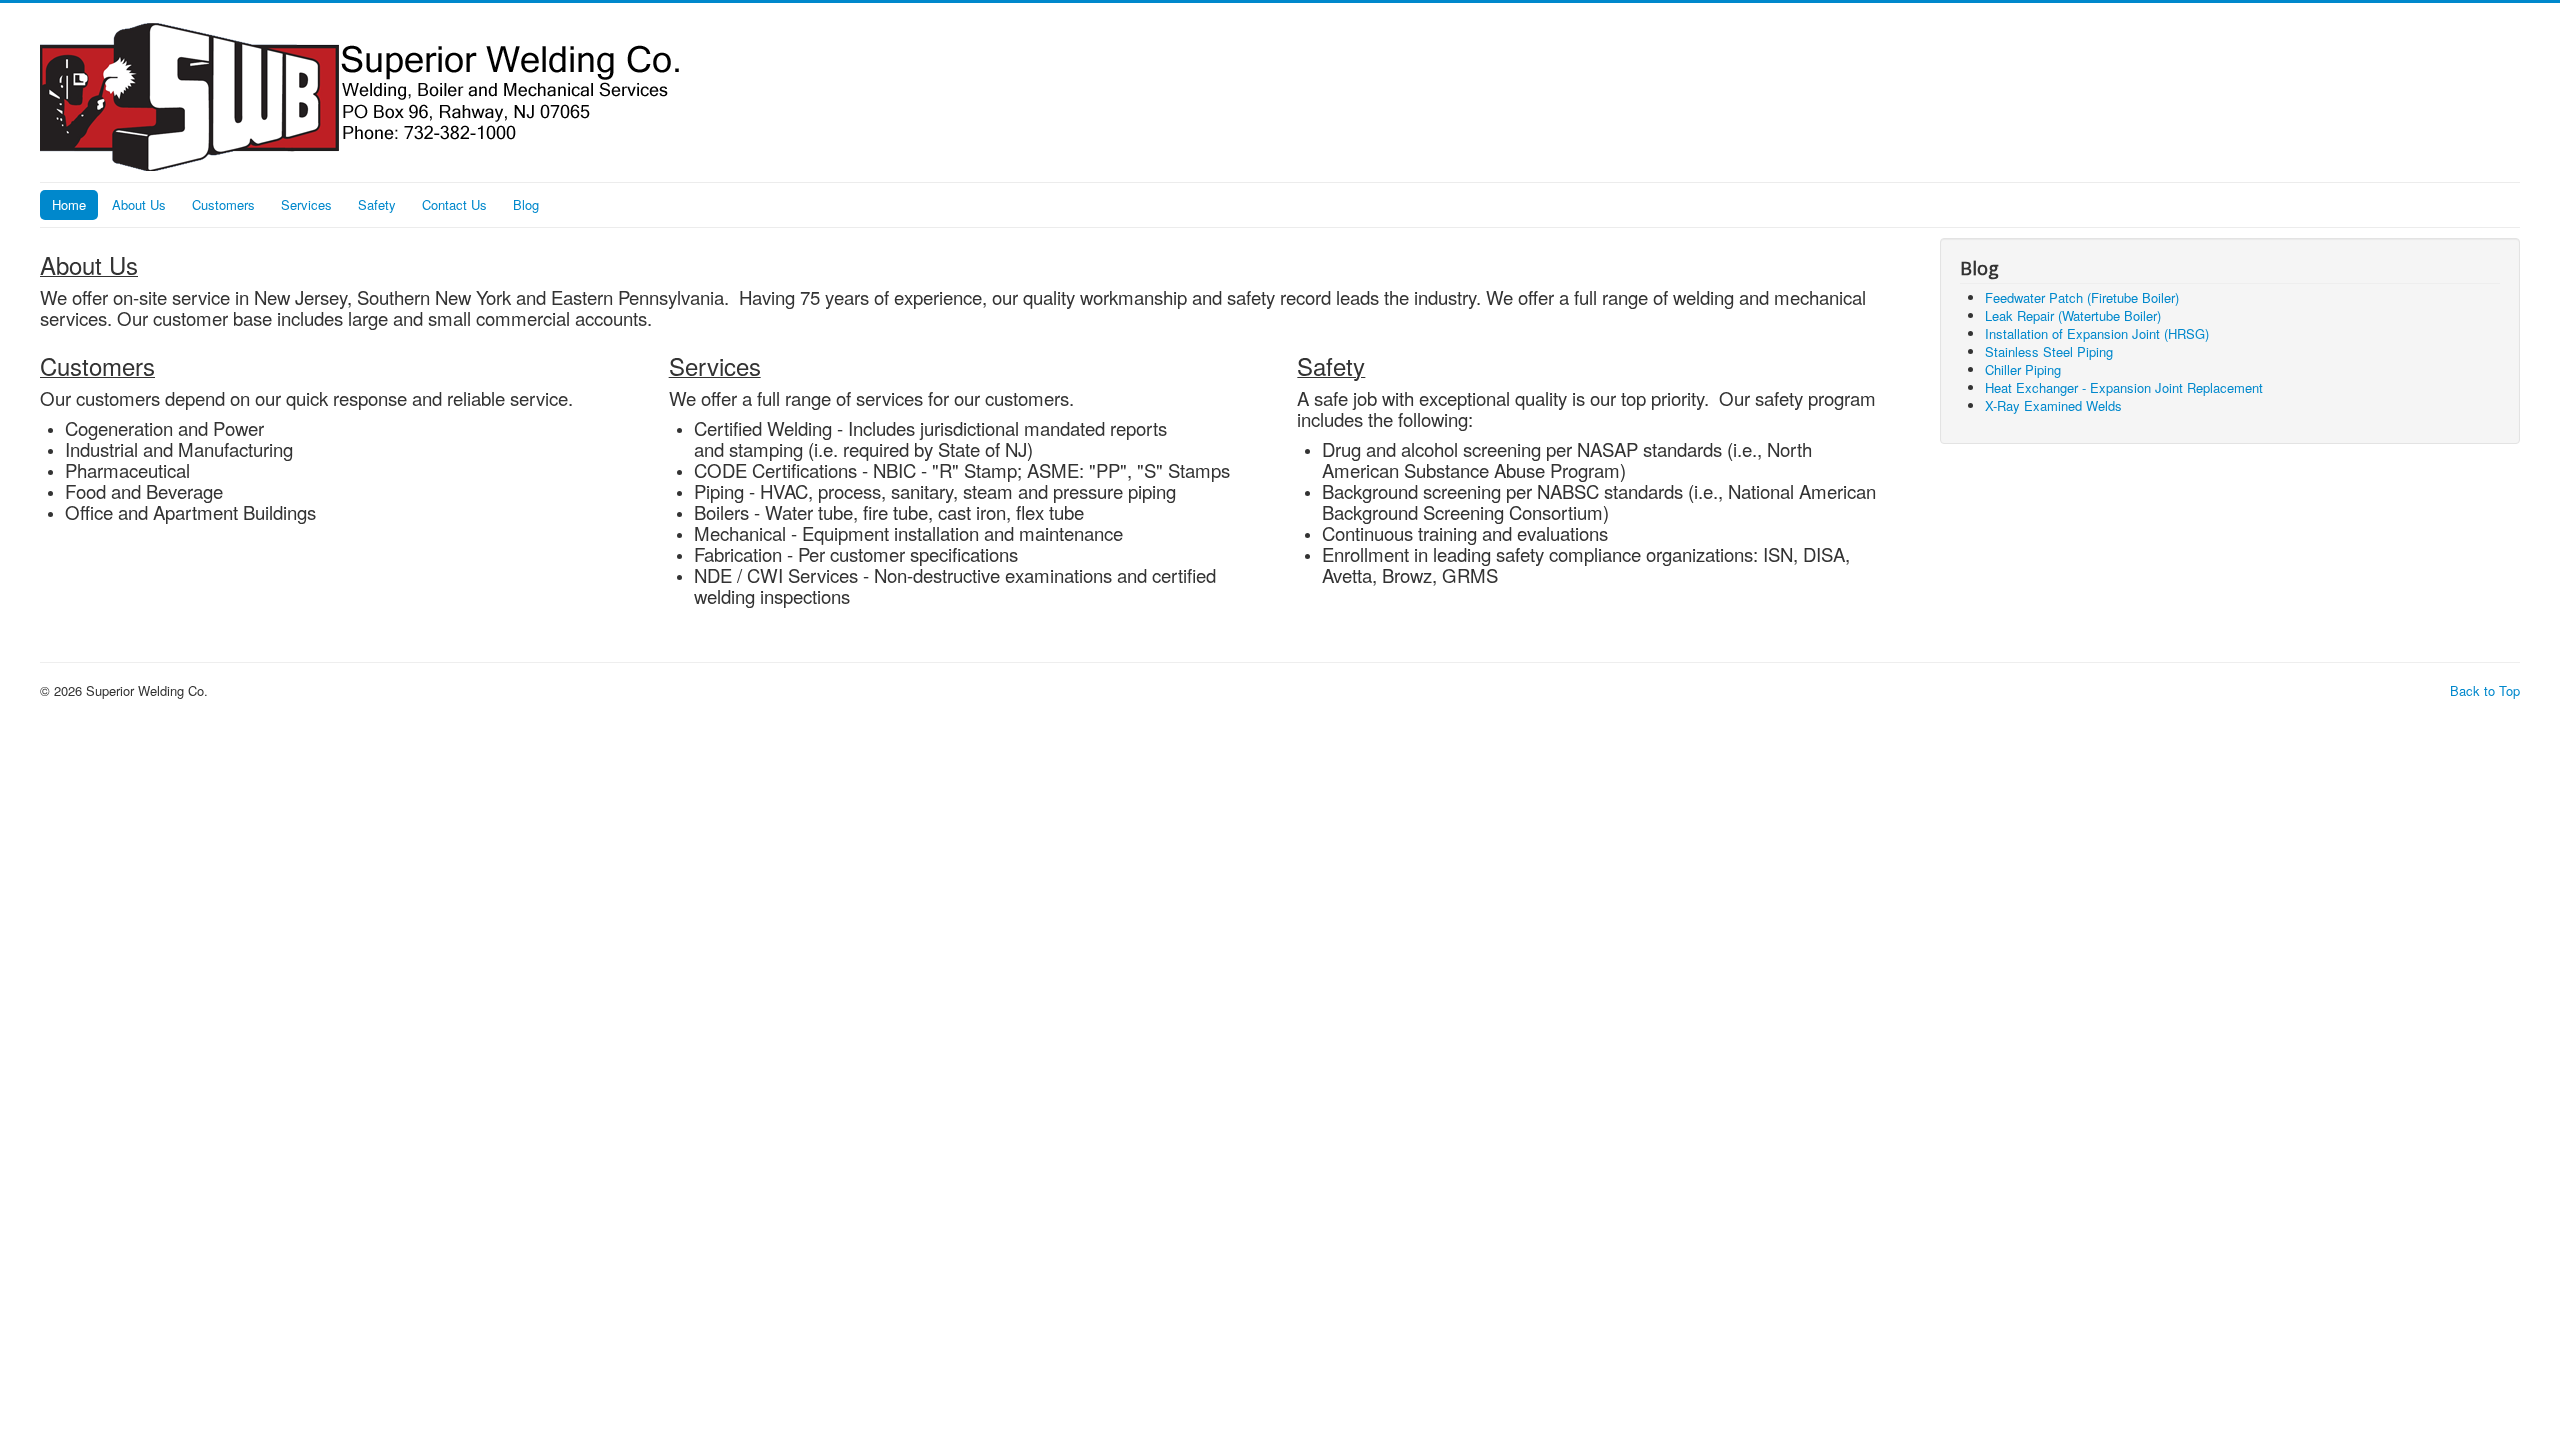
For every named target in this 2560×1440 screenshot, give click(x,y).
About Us (139, 204)
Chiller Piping (2023, 369)
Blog (526, 204)
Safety (377, 204)
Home (69, 204)
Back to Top (2485, 690)
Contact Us (454, 204)
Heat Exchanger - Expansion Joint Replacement (2124, 387)
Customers (223, 204)
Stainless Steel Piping (2049, 351)
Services (306, 204)
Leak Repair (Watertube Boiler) (2073, 315)
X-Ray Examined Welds (2053, 405)
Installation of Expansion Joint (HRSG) (2097, 333)
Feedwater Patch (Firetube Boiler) (2082, 297)
